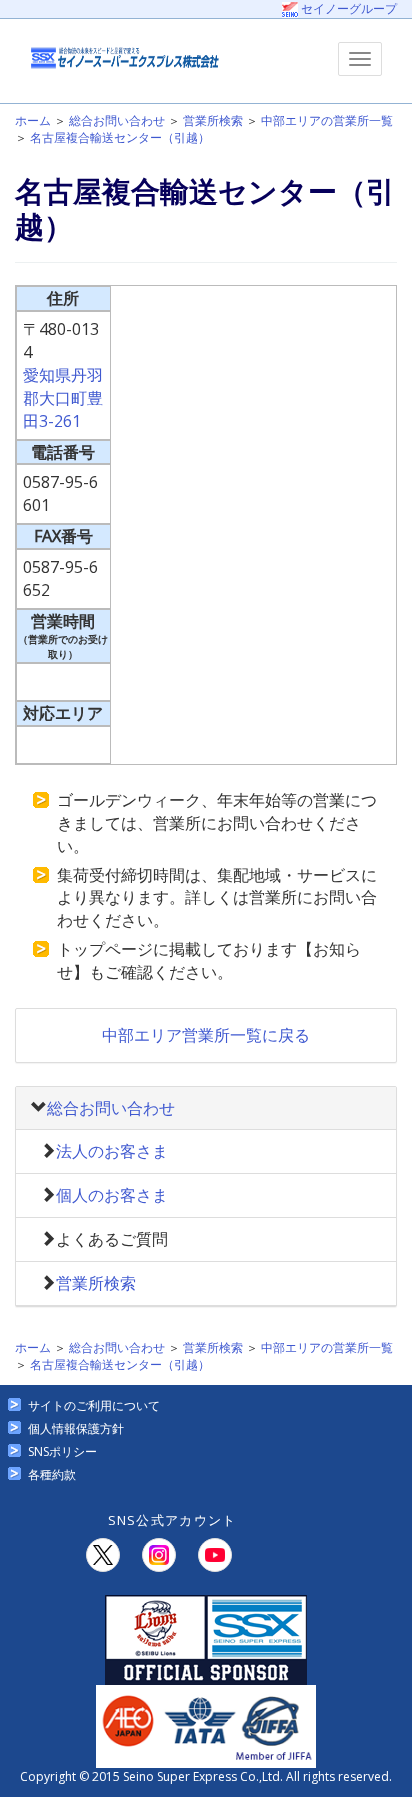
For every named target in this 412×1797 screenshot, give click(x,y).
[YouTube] (215, 1555)
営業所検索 (213, 120)
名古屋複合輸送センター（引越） (120, 137)
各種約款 (52, 1474)
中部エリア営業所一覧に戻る (206, 1035)
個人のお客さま (112, 1195)
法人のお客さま (112, 1151)
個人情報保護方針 (76, 1428)
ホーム (33, 120)
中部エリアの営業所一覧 (327, 120)
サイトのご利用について (94, 1405)
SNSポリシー (62, 1451)
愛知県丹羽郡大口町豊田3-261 (63, 398)
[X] (103, 1555)
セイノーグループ (347, 8)
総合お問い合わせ (117, 120)
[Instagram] (159, 1555)
